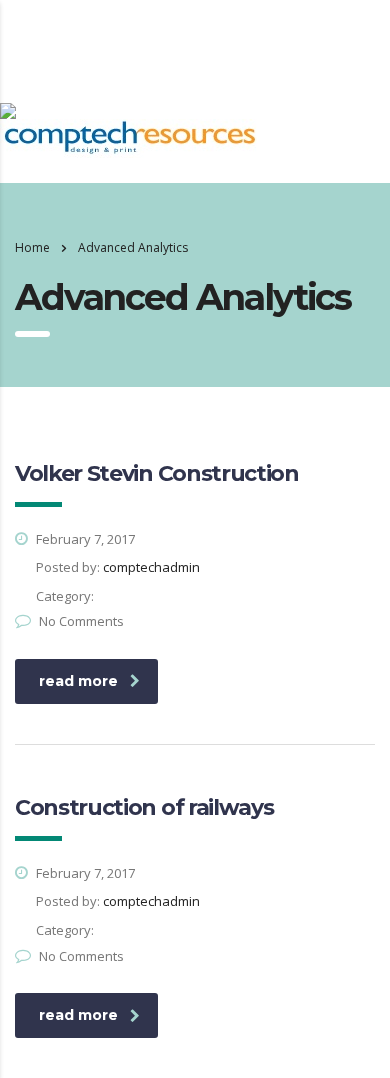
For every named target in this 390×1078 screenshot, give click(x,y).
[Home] (8, 109)
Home (32, 247)
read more (78, 681)
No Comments (81, 621)
